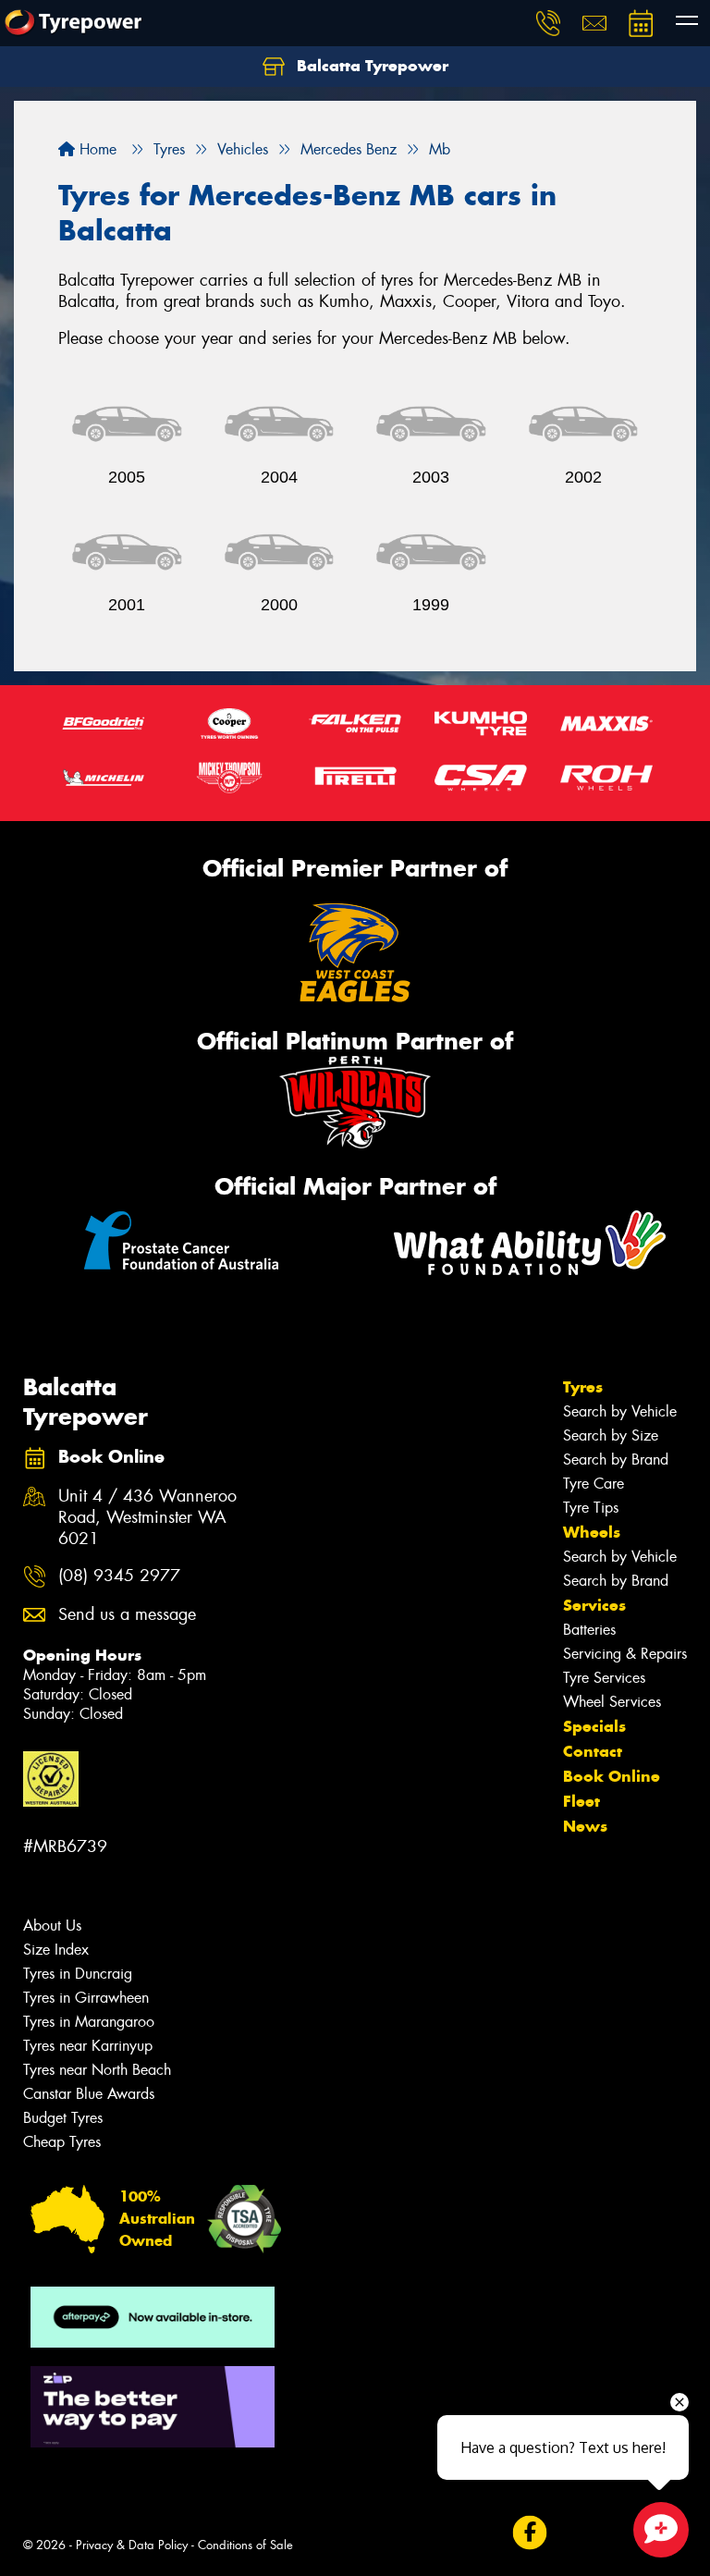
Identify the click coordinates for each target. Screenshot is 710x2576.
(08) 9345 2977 (119, 1576)
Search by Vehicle (620, 1411)
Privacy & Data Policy (132, 2545)
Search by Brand (616, 1460)
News (585, 1826)
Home (96, 149)
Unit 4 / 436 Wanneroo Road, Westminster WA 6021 (147, 1518)
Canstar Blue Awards (89, 2094)
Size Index (56, 1950)
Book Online (612, 1776)
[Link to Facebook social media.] (529, 2533)
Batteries (589, 1630)
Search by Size (611, 1435)
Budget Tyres (63, 2118)
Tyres (583, 1387)
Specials (594, 1726)
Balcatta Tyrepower (370, 66)
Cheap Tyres (62, 2142)
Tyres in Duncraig (78, 1974)
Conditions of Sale (245, 2545)
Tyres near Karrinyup (88, 2046)
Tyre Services (604, 1678)
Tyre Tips (591, 1508)
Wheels (592, 1532)
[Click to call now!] (548, 23)
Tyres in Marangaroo (89, 2022)
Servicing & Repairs (625, 1654)
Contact (593, 1751)
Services (594, 1605)
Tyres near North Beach (97, 2070)
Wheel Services (612, 1702)
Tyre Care (594, 1484)
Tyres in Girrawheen (86, 1998)
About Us (52, 1926)
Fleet (581, 1801)
